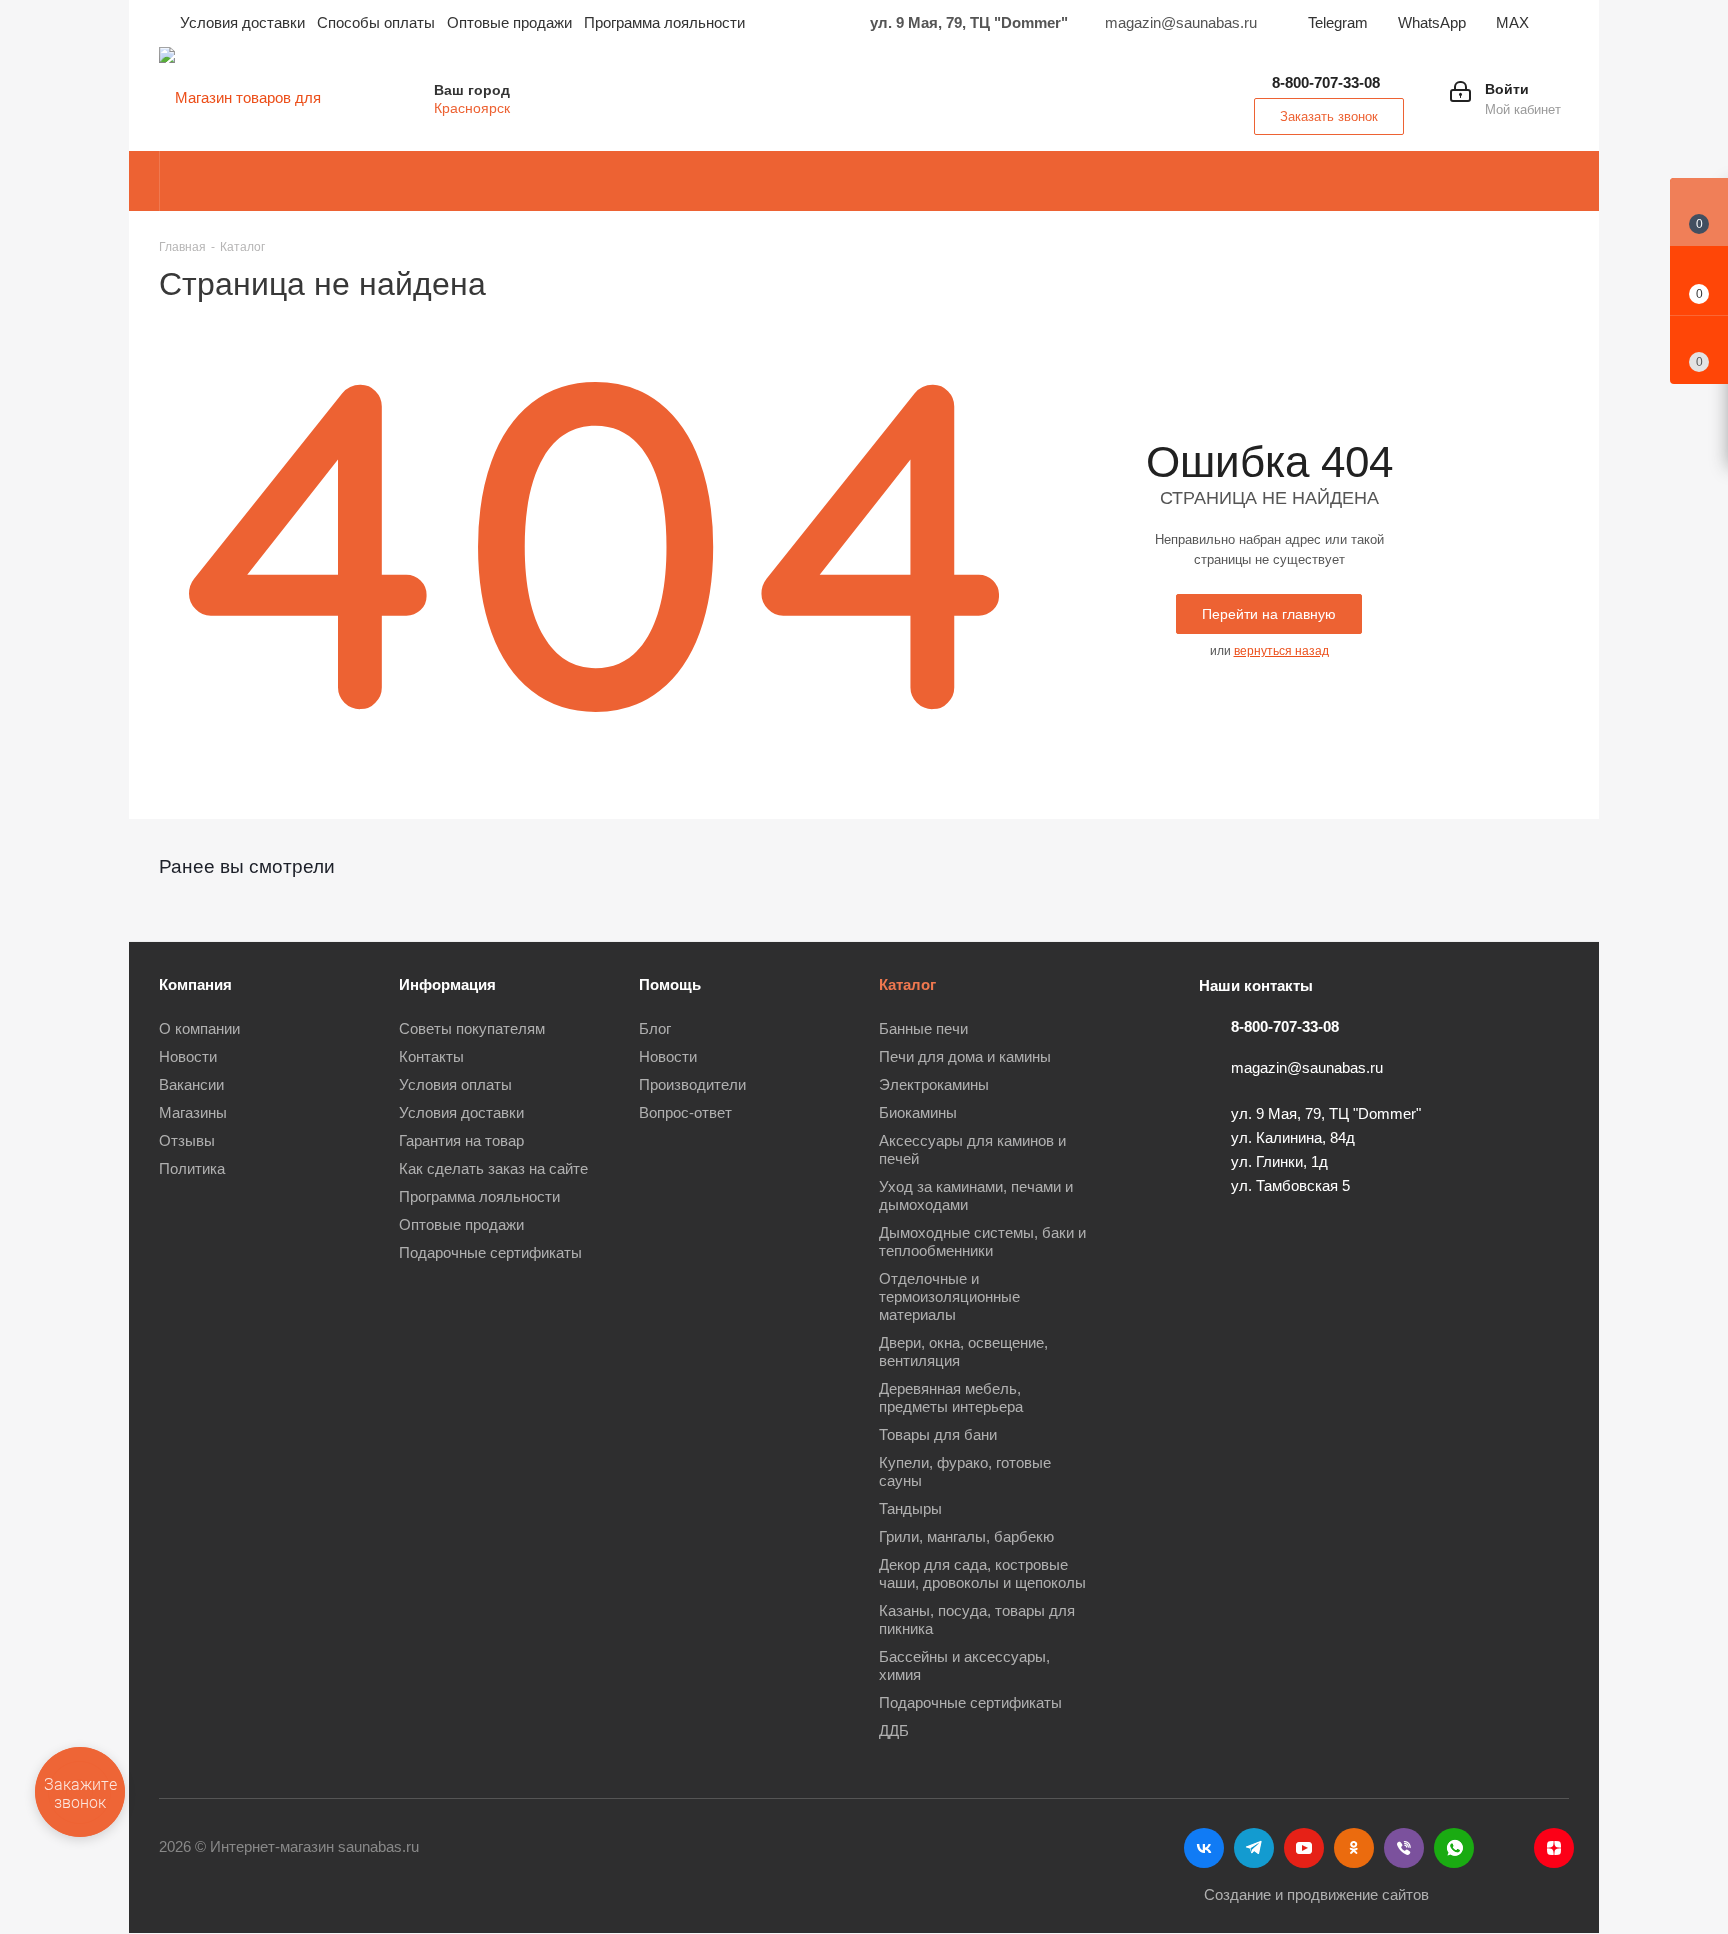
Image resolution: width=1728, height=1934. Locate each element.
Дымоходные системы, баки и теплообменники (982, 1241)
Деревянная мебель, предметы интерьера (951, 1397)
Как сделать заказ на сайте (493, 1168)
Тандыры (910, 1508)
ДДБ (894, 1730)
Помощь (670, 984)
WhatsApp (1432, 22)
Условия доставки (461, 1112)
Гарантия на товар (461, 1140)
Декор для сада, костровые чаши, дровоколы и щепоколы (982, 1573)
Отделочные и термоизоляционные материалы (949, 1296)
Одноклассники (1354, 1848)
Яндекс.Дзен (1554, 1848)
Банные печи (923, 1028)
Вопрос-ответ (685, 1112)
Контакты (431, 1056)
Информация (447, 984)
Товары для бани (938, 1434)
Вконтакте (1204, 1848)
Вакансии (191, 1084)
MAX (1512, 22)
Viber (1404, 1848)
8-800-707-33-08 (1326, 82)
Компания (195, 984)
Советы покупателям (472, 1028)
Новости (188, 1056)
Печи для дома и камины (965, 1056)
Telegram (1338, 22)
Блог (655, 1028)
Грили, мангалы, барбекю (966, 1536)
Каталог (907, 984)
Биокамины (918, 1112)
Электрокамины (934, 1084)
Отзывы (187, 1140)
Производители (692, 1084)
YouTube (1304, 1848)
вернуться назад (1281, 651)
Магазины (193, 1112)
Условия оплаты (455, 1084)
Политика (192, 1168)
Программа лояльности (479, 1196)
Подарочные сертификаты (490, 1252)
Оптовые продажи (461, 1224)
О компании (199, 1028)
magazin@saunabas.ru (1307, 1067)
